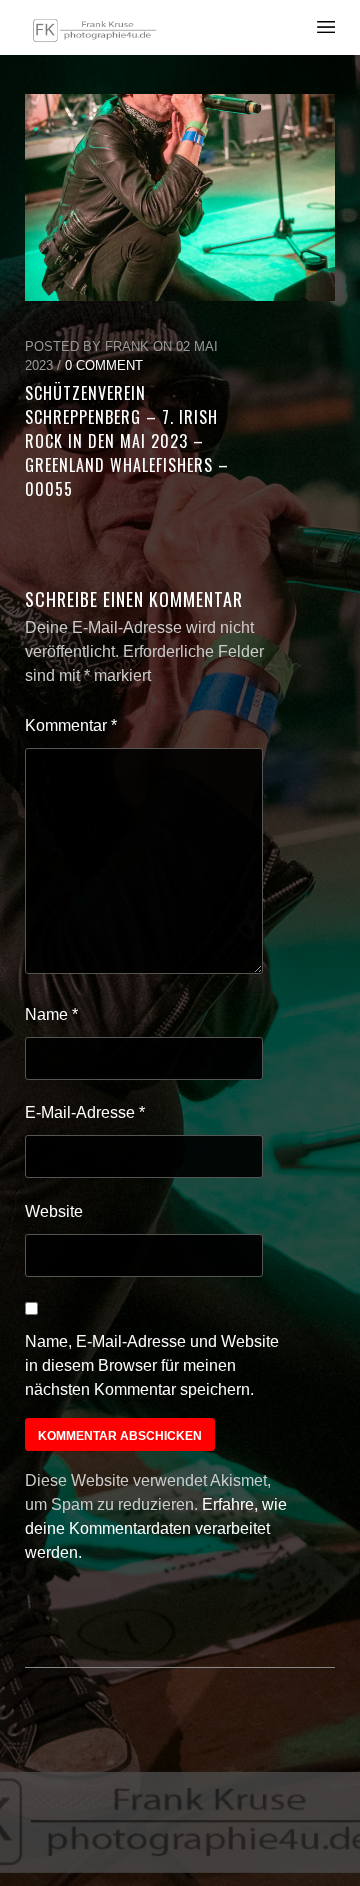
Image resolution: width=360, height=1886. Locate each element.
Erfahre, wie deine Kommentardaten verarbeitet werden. (156, 1528)
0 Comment (104, 365)
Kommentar (71, 725)
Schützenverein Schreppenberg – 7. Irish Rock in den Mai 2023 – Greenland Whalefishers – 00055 (127, 441)
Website (54, 1211)
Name (51, 1014)
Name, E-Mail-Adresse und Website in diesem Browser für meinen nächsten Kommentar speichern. (152, 1365)
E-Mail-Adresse (85, 1112)
